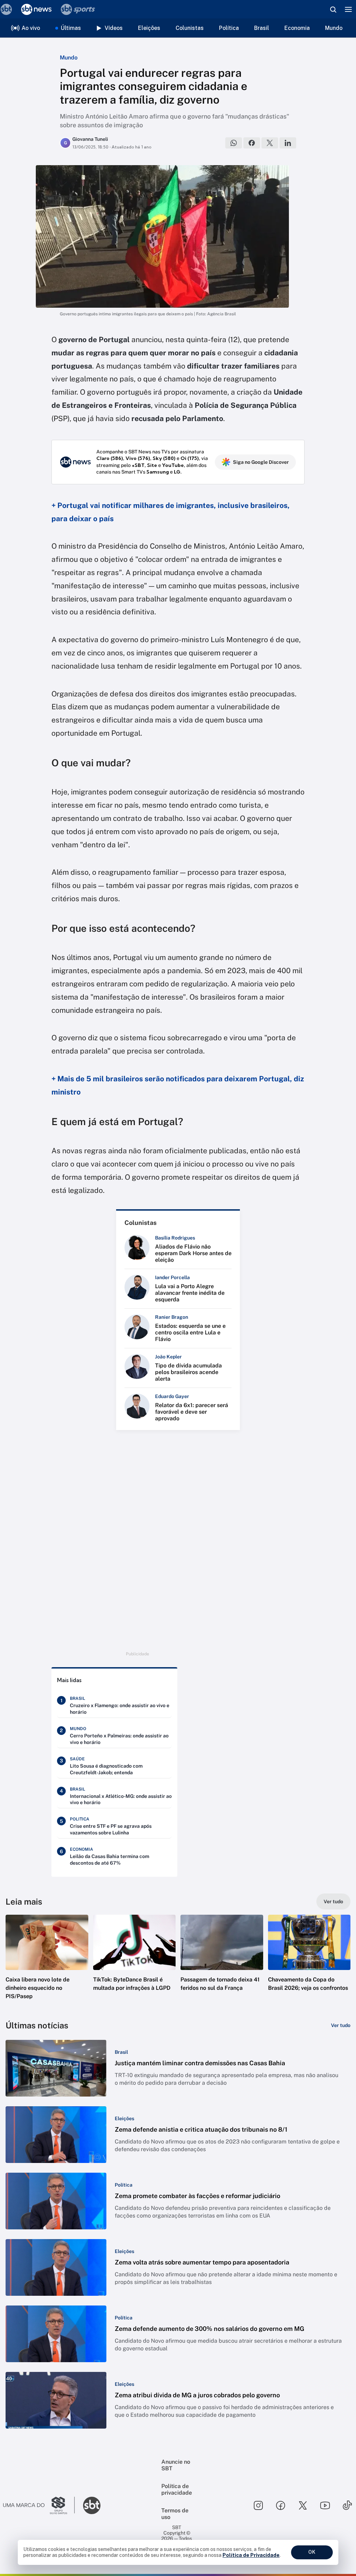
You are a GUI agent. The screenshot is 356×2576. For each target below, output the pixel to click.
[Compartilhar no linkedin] (288, 143)
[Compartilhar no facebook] (252, 143)
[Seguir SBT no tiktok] (347, 2505)
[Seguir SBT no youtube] (325, 2505)
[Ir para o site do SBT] (92, 2505)
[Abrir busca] (333, 9)
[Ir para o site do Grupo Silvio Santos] (39, 2505)
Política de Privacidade (251, 2555)
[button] (47, 1963)
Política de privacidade (177, 2489)
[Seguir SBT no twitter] (303, 2505)
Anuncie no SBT (176, 2465)
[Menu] (348, 9)
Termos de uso (175, 2514)
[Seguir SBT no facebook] (281, 2505)
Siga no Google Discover (261, 462)
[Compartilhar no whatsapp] (234, 143)
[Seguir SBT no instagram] (258, 2505)
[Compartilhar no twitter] (270, 143)
